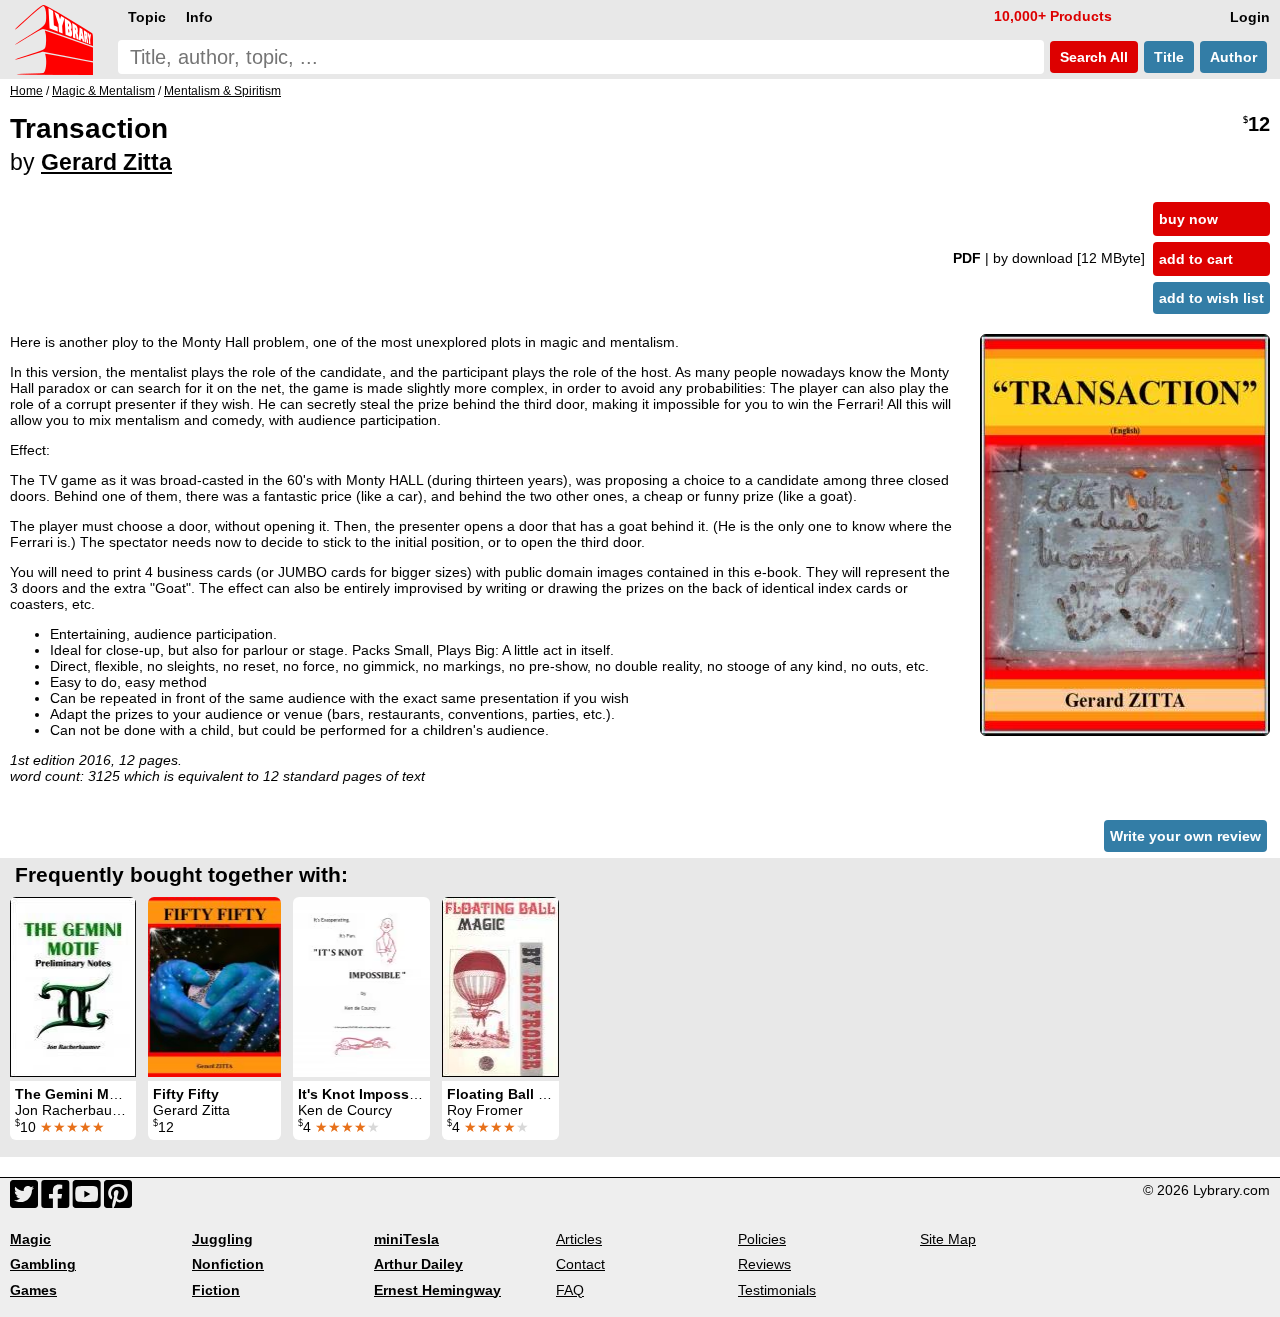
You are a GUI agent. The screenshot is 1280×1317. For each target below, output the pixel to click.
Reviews (764, 1264)
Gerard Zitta (106, 162)
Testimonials (777, 1290)
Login (1250, 17)
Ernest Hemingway (437, 1290)
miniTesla (406, 1239)
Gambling (43, 1264)
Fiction (216, 1290)
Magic (30, 1239)
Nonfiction (228, 1264)
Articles (579, 1239)
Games (33, 1290)
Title (1169, 57)
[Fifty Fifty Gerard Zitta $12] (214, 987)
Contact (580, 1264)
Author (1233, 57)
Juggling (222, 1239)
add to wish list (1211, 298)
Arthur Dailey (418, 1264)
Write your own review (1185, 836)
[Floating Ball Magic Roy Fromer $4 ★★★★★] (500, 987)
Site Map (948, 1239)
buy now (1188, 219)
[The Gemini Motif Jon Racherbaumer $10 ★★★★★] (73, 987)
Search (1092, 57)
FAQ (570, 1290)
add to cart (1196, 259)
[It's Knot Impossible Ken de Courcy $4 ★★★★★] (361, 987)
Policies (762, 1239)
